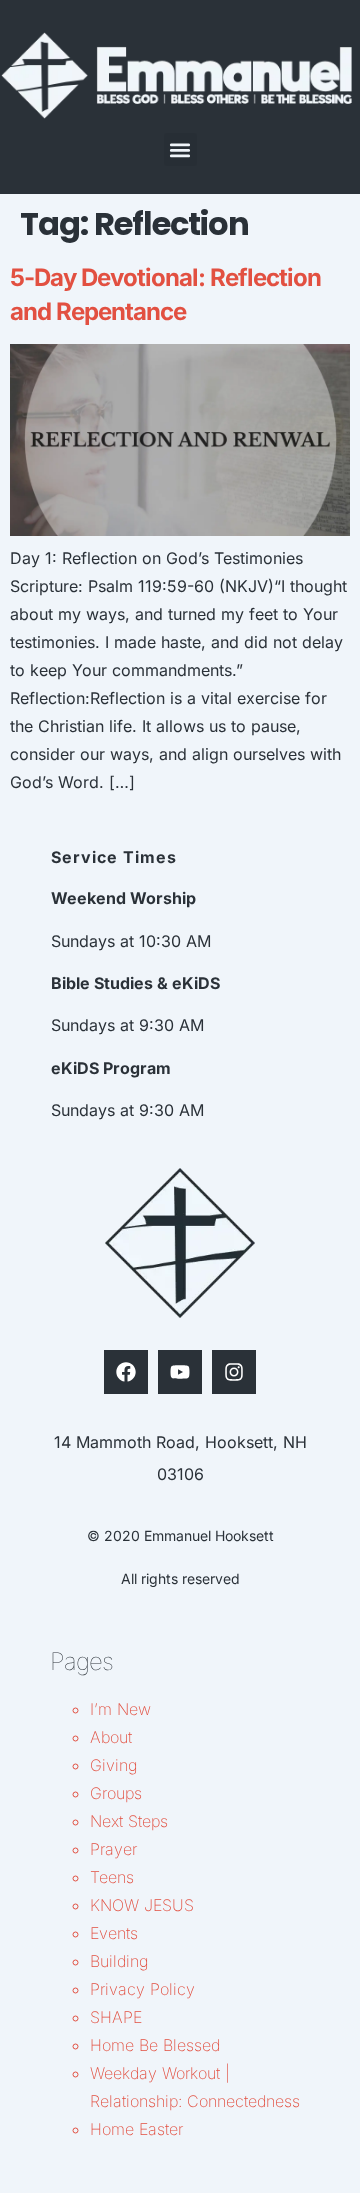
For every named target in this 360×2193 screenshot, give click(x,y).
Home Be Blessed (155, 2045)
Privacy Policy (142, 1989)
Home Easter (136, 2129)
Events (114, 1933)
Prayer (113, 1849)
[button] (180, 149)
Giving (113, 1765)
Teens (112, 1877)
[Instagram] (234, 1372)
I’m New (120, 1709)
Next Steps (129, 1821)
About (111, 1737)
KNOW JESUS (142, 1905)
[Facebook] (126, 1372)
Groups (116, 1793)
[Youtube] (180, 1372)
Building (119, 1961)
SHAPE (116, 2017)
